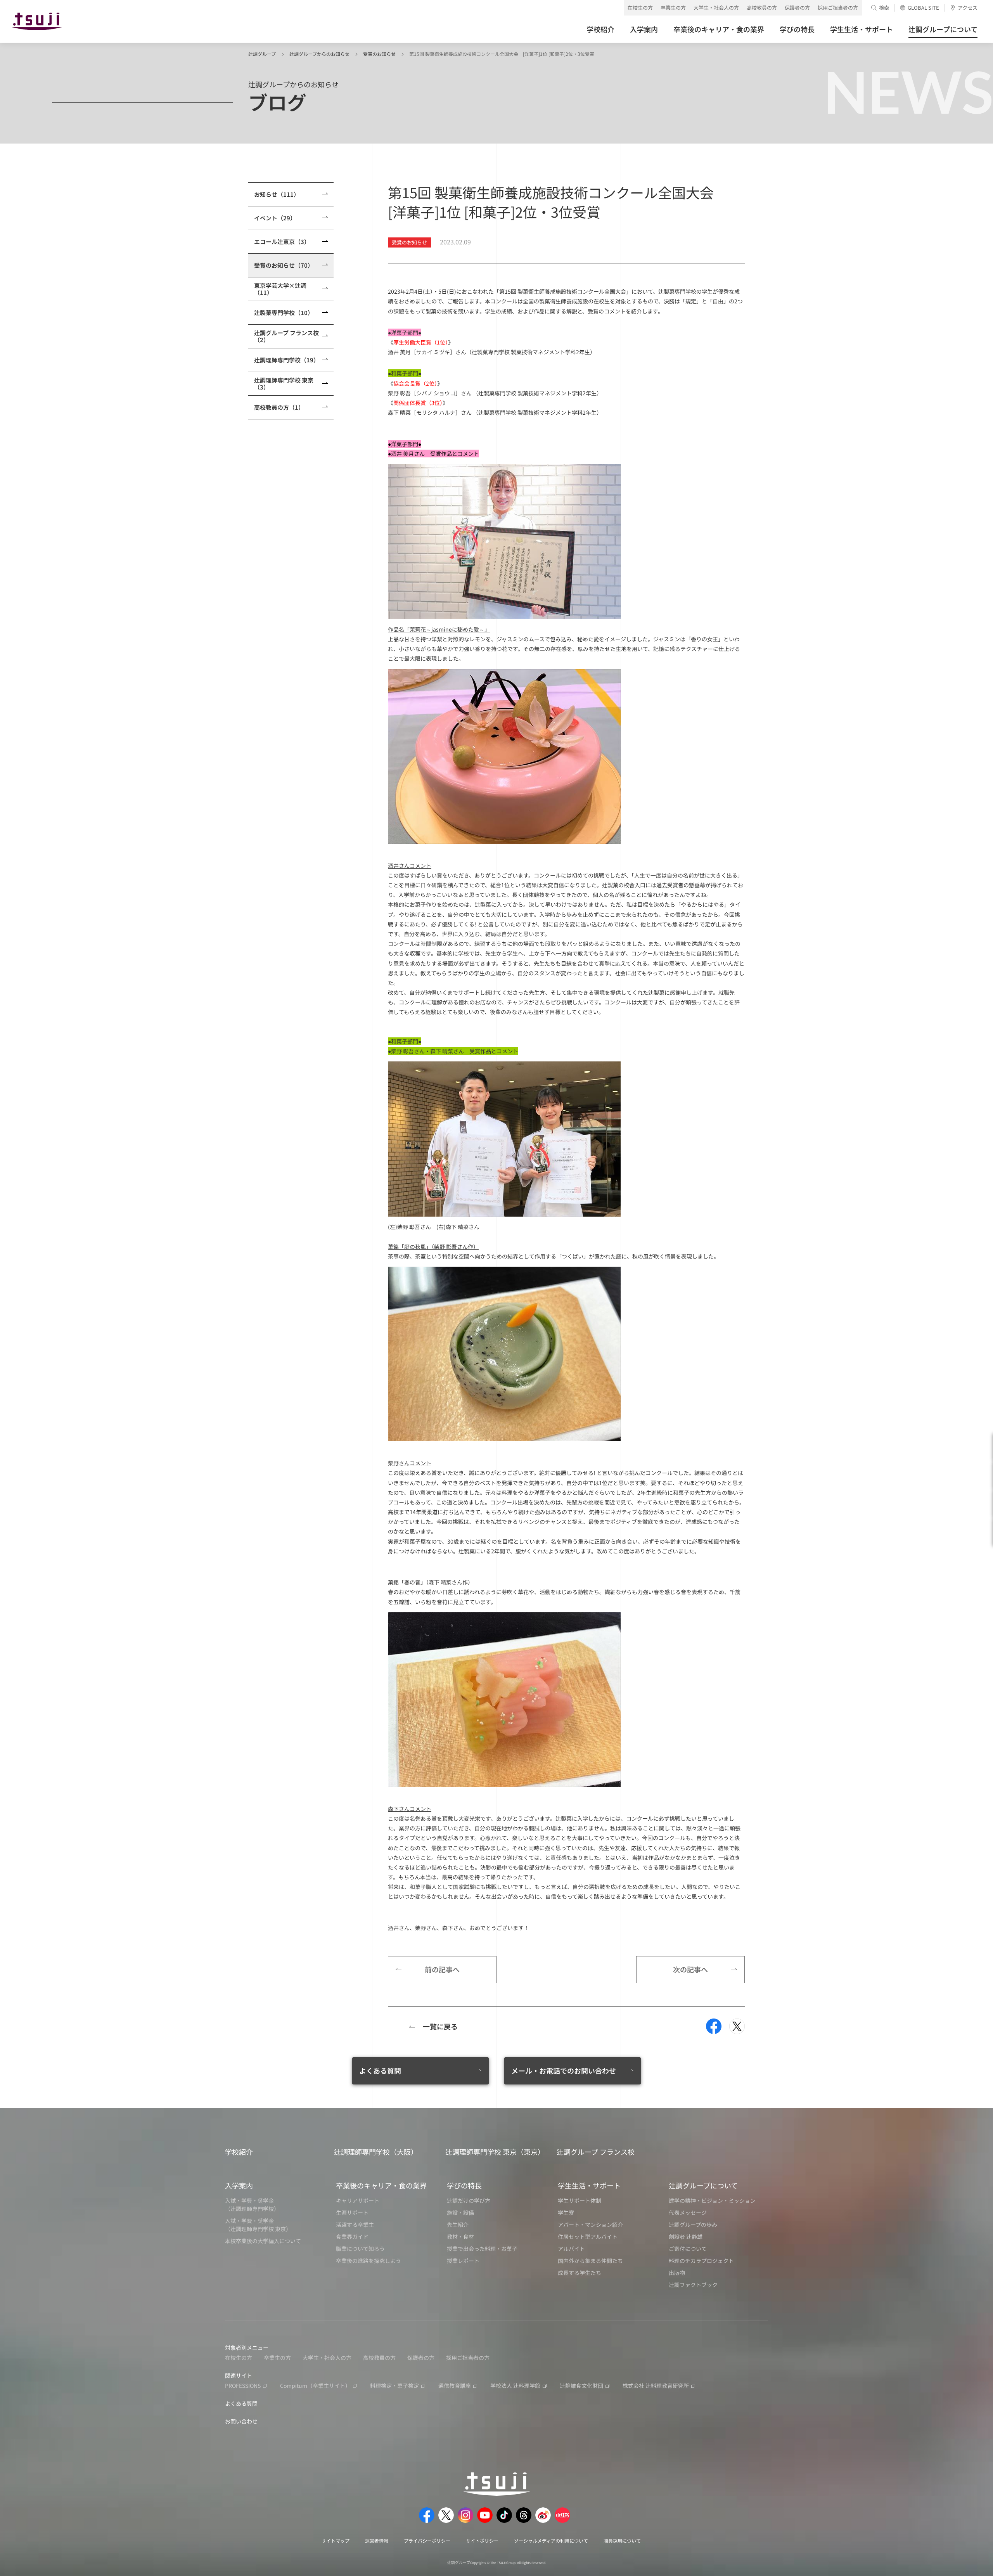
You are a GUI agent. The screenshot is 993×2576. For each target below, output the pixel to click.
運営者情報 (377, 2541)
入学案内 (239, 2185)
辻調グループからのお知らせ (319, 54)
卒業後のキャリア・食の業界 (381, 2185)
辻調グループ (262, 54)
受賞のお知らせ (379, 54)
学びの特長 (464, 2185)
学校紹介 (239, 2152)
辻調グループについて (703, 2185)
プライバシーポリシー (427, 2541)
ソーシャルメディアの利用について (551, 2541)
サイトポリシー (482, 2541)
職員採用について (622, 2541)
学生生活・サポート (589, 2185)
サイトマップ (336, 2541)
